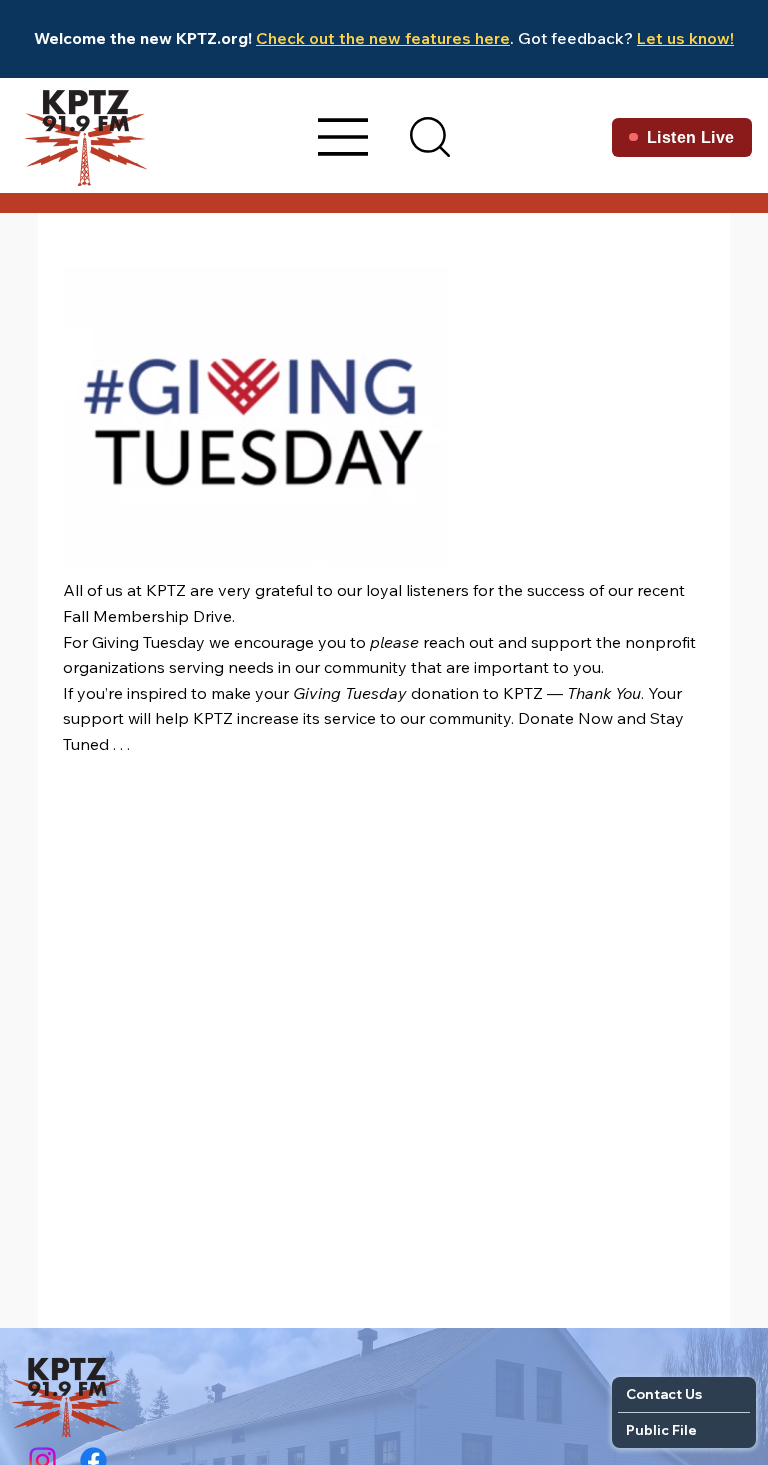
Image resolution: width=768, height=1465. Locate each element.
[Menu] (344, 137)
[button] (430, 137)
